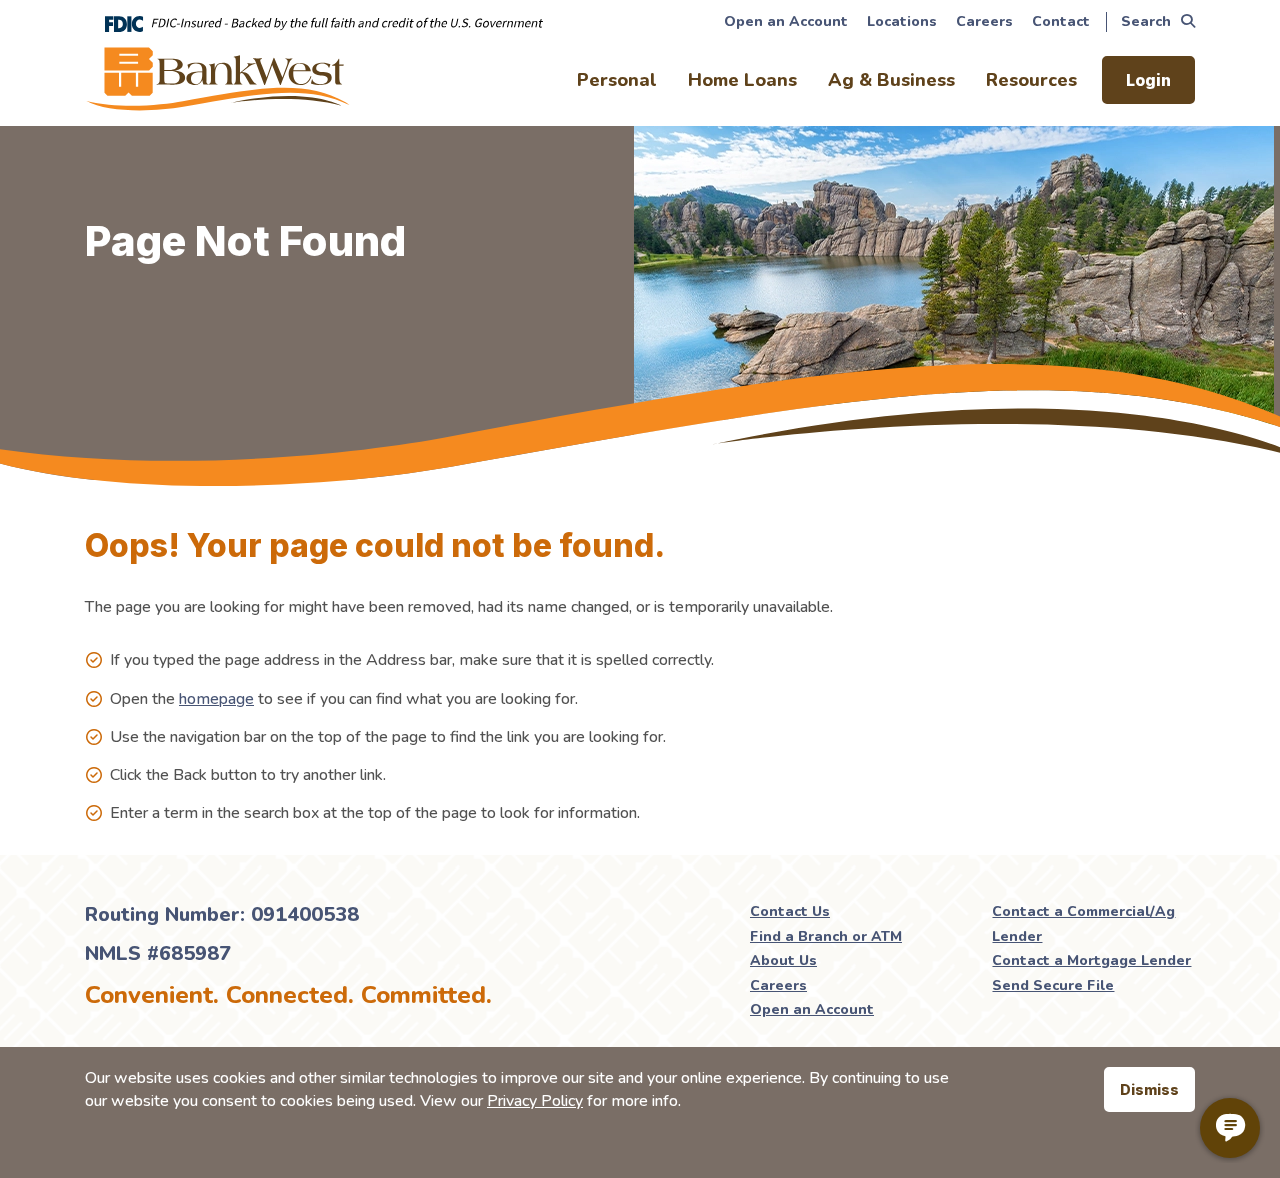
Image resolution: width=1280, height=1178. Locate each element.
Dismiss (1149, 1089)
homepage (216, 699)
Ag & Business (891, 80)
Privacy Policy (535, 1101)
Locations (902, 21)
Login (1148, 80)
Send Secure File (1053, 985)
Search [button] (1146, 21)
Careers (984, 21)
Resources (1031, 80)
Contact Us (790, 911)
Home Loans (742, 80)
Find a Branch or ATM (826, 936)
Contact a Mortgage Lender (1091, 960)
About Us (783, 960)
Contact (1061, 21)
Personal (617, 80)
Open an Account (786, 21)
